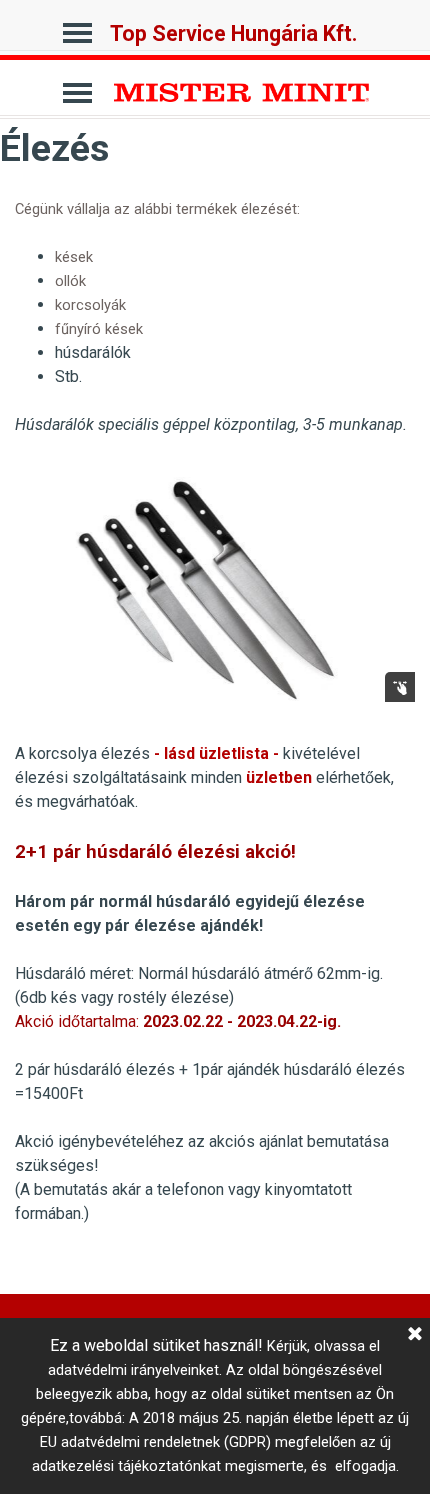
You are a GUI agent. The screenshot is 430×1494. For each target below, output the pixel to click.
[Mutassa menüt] (77, 27)
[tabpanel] (215, 317)
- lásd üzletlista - (216, 753)
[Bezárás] (415, 1335)
